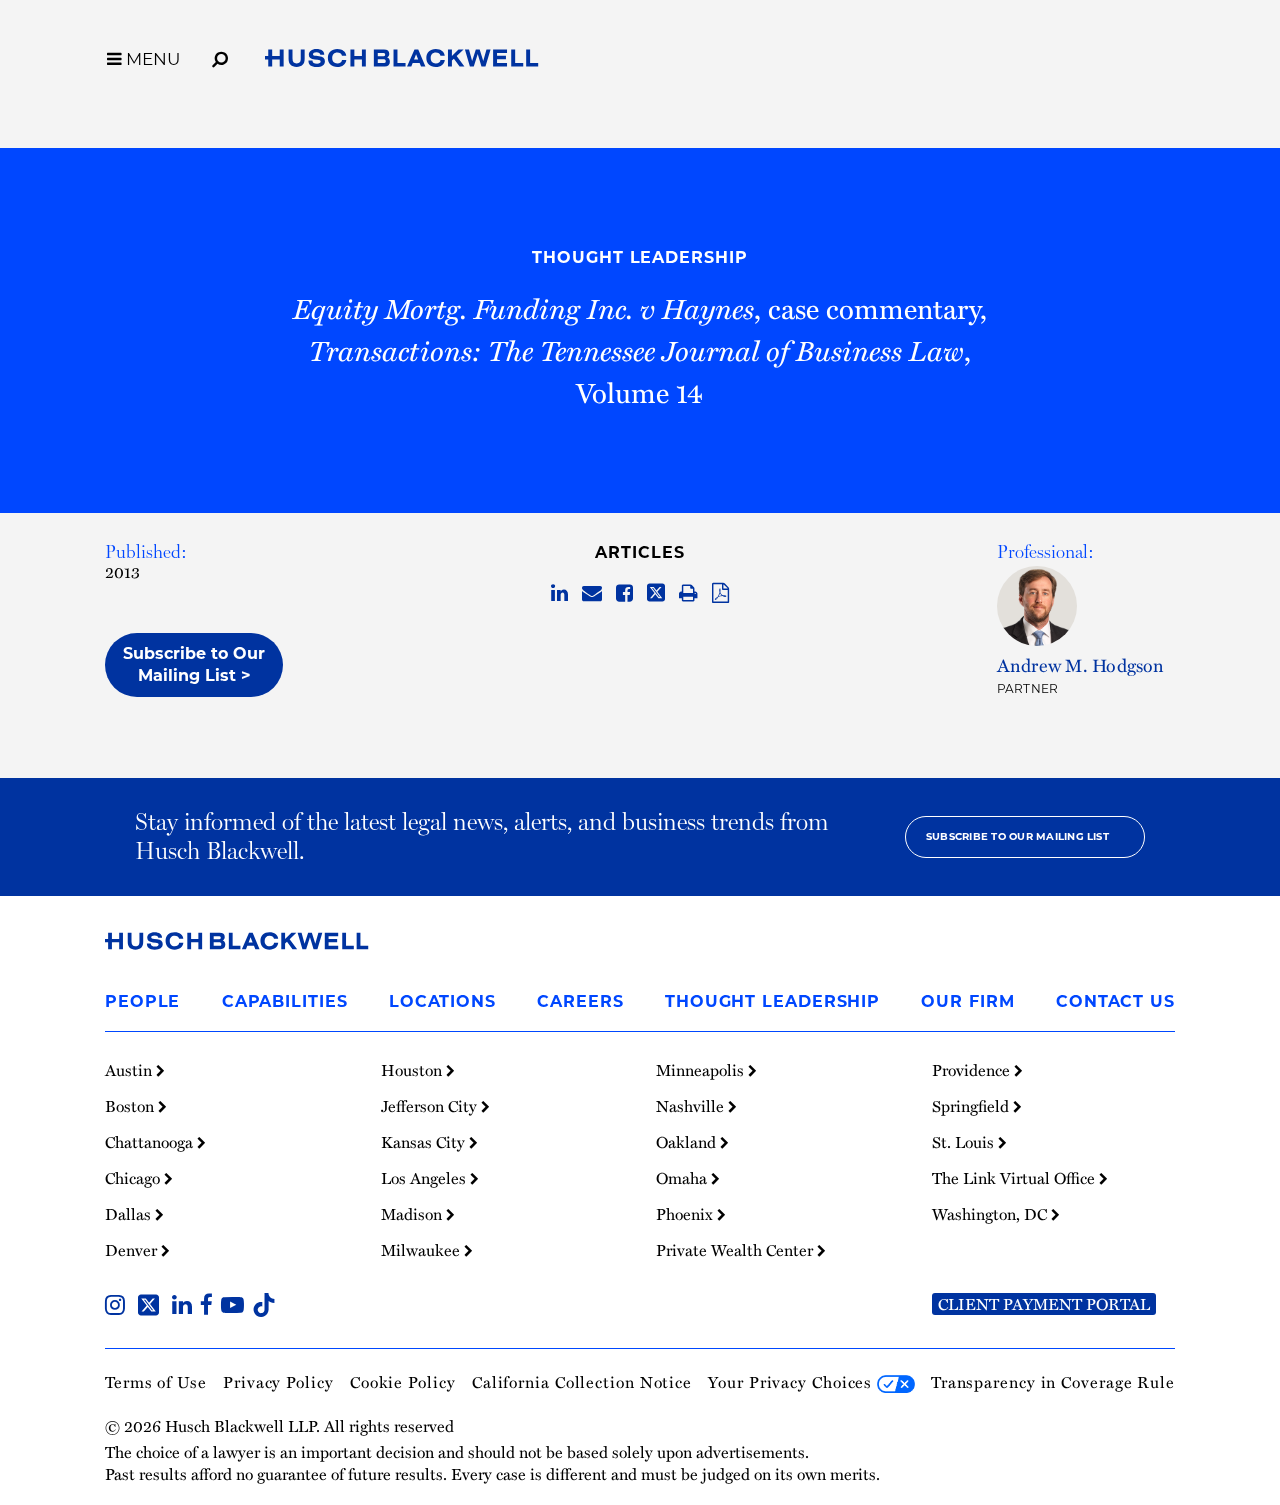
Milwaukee (422, 1250)
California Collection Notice (582, 1382)
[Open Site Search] (220, 56)
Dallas (130, 1214)
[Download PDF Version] (720, 594)
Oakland (688, 1142)
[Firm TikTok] (264, 1307)
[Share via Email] (592, 594)
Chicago (134, 1178)
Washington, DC (991, 1214)
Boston (131, 1106)
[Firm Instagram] (119, 1307)
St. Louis (965, 1142)
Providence (973, 1070)
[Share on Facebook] (624, 594)
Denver (133, 1250)
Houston (413, 1070)
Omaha (683, 1178)
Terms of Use (156, 1382)
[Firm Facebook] (210, 1307)
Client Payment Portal (1044, 1304)
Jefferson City (431, 1106)
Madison (413, 1214)
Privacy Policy (278, 1382)
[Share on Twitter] (656, 594)
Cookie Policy (403, 1382)
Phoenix (686, 1214)
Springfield (972, 1106)
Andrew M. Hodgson (1081, 664)
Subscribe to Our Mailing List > (194, 664)
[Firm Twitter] (152, 1307)
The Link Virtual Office (1015, 1178)
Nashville (692, 1106)
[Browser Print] (688, 594)
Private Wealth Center (736, 1250)
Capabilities (285, 1001)
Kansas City (425, 1142)
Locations (442, 1001)
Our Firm (967, 1001)
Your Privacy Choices (792, 1382)
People (142, 1001)
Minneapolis (702, 1070)
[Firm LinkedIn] (186, 1307)
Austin (130, 1070)
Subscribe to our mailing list (1017, 836)
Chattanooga (151, 1142)
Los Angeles (425, 1178)
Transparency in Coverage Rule (1053, 1382)
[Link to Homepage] (402, 62)
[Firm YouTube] (236, 1307)
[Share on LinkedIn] (559, 594)
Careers (580, 1001)
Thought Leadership (639, 257)
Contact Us (1115, 1001)
